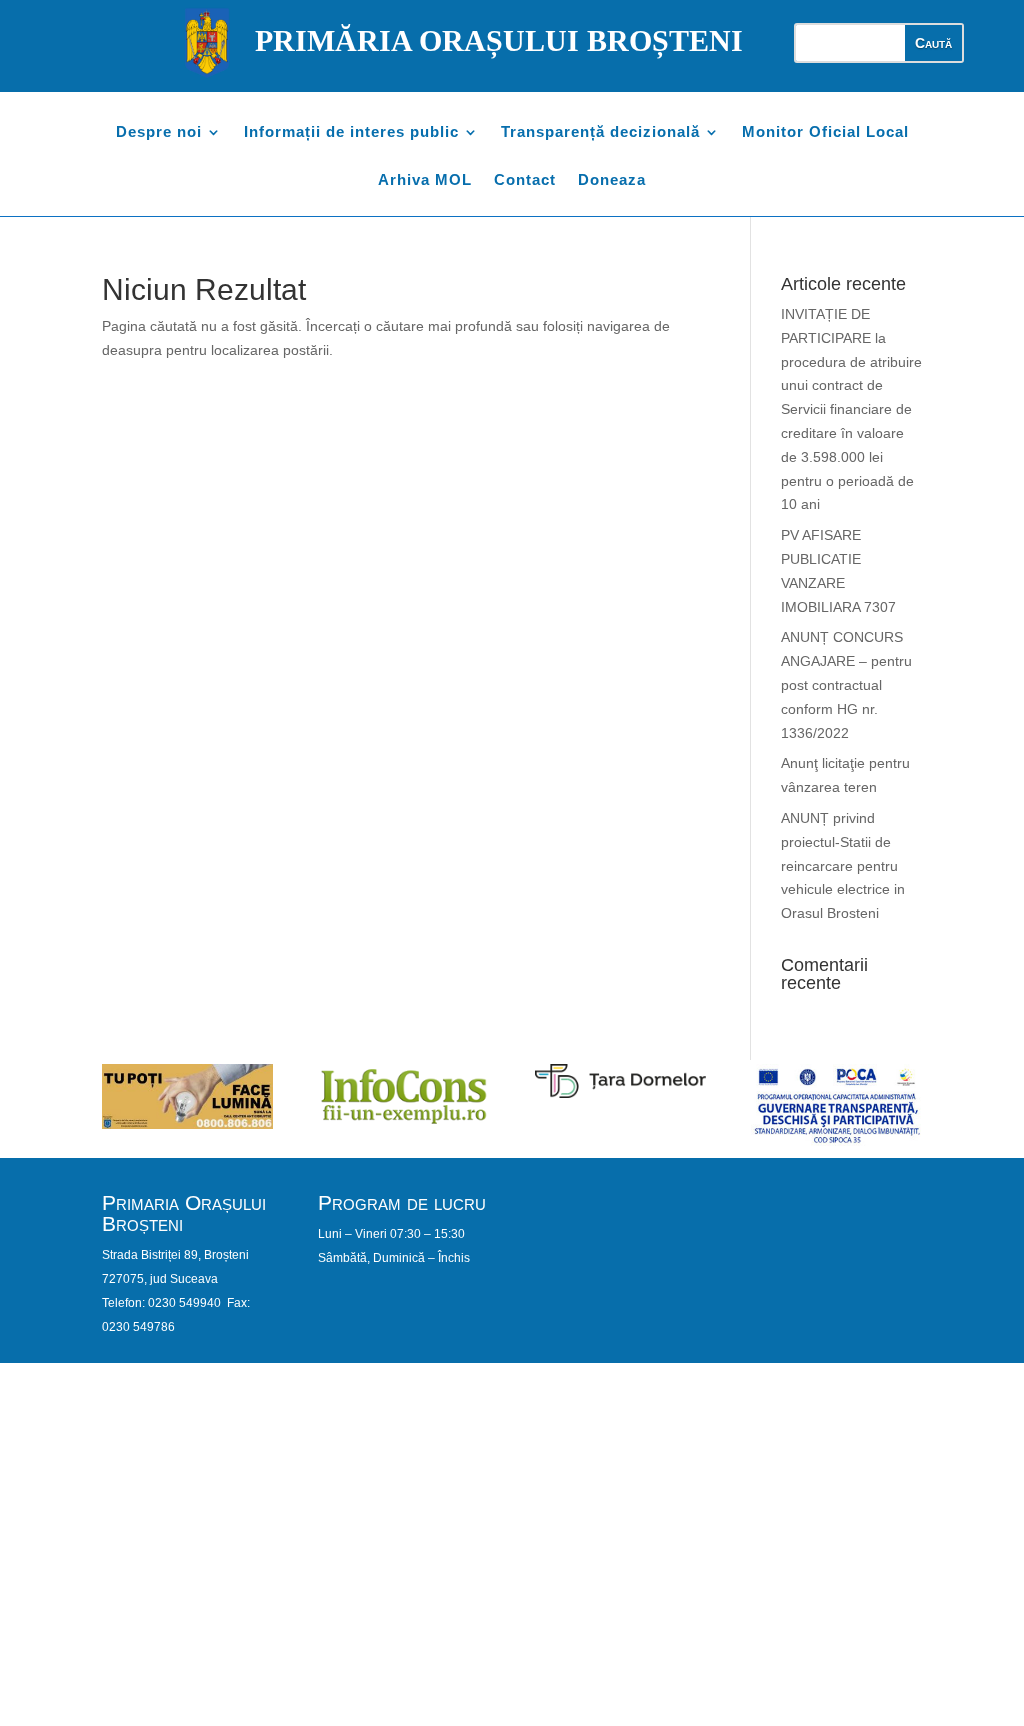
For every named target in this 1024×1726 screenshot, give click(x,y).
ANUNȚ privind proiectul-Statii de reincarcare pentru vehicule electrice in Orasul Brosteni (843, 865)
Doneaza (612, 180)
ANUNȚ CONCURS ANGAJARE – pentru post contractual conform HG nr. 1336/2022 (846, 684)
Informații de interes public (351, 132)
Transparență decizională (600, 132)
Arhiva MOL (425, 180)
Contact (525, 180)
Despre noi (159, 132)
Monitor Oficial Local (825, 132)
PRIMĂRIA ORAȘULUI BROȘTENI (499, 40)
